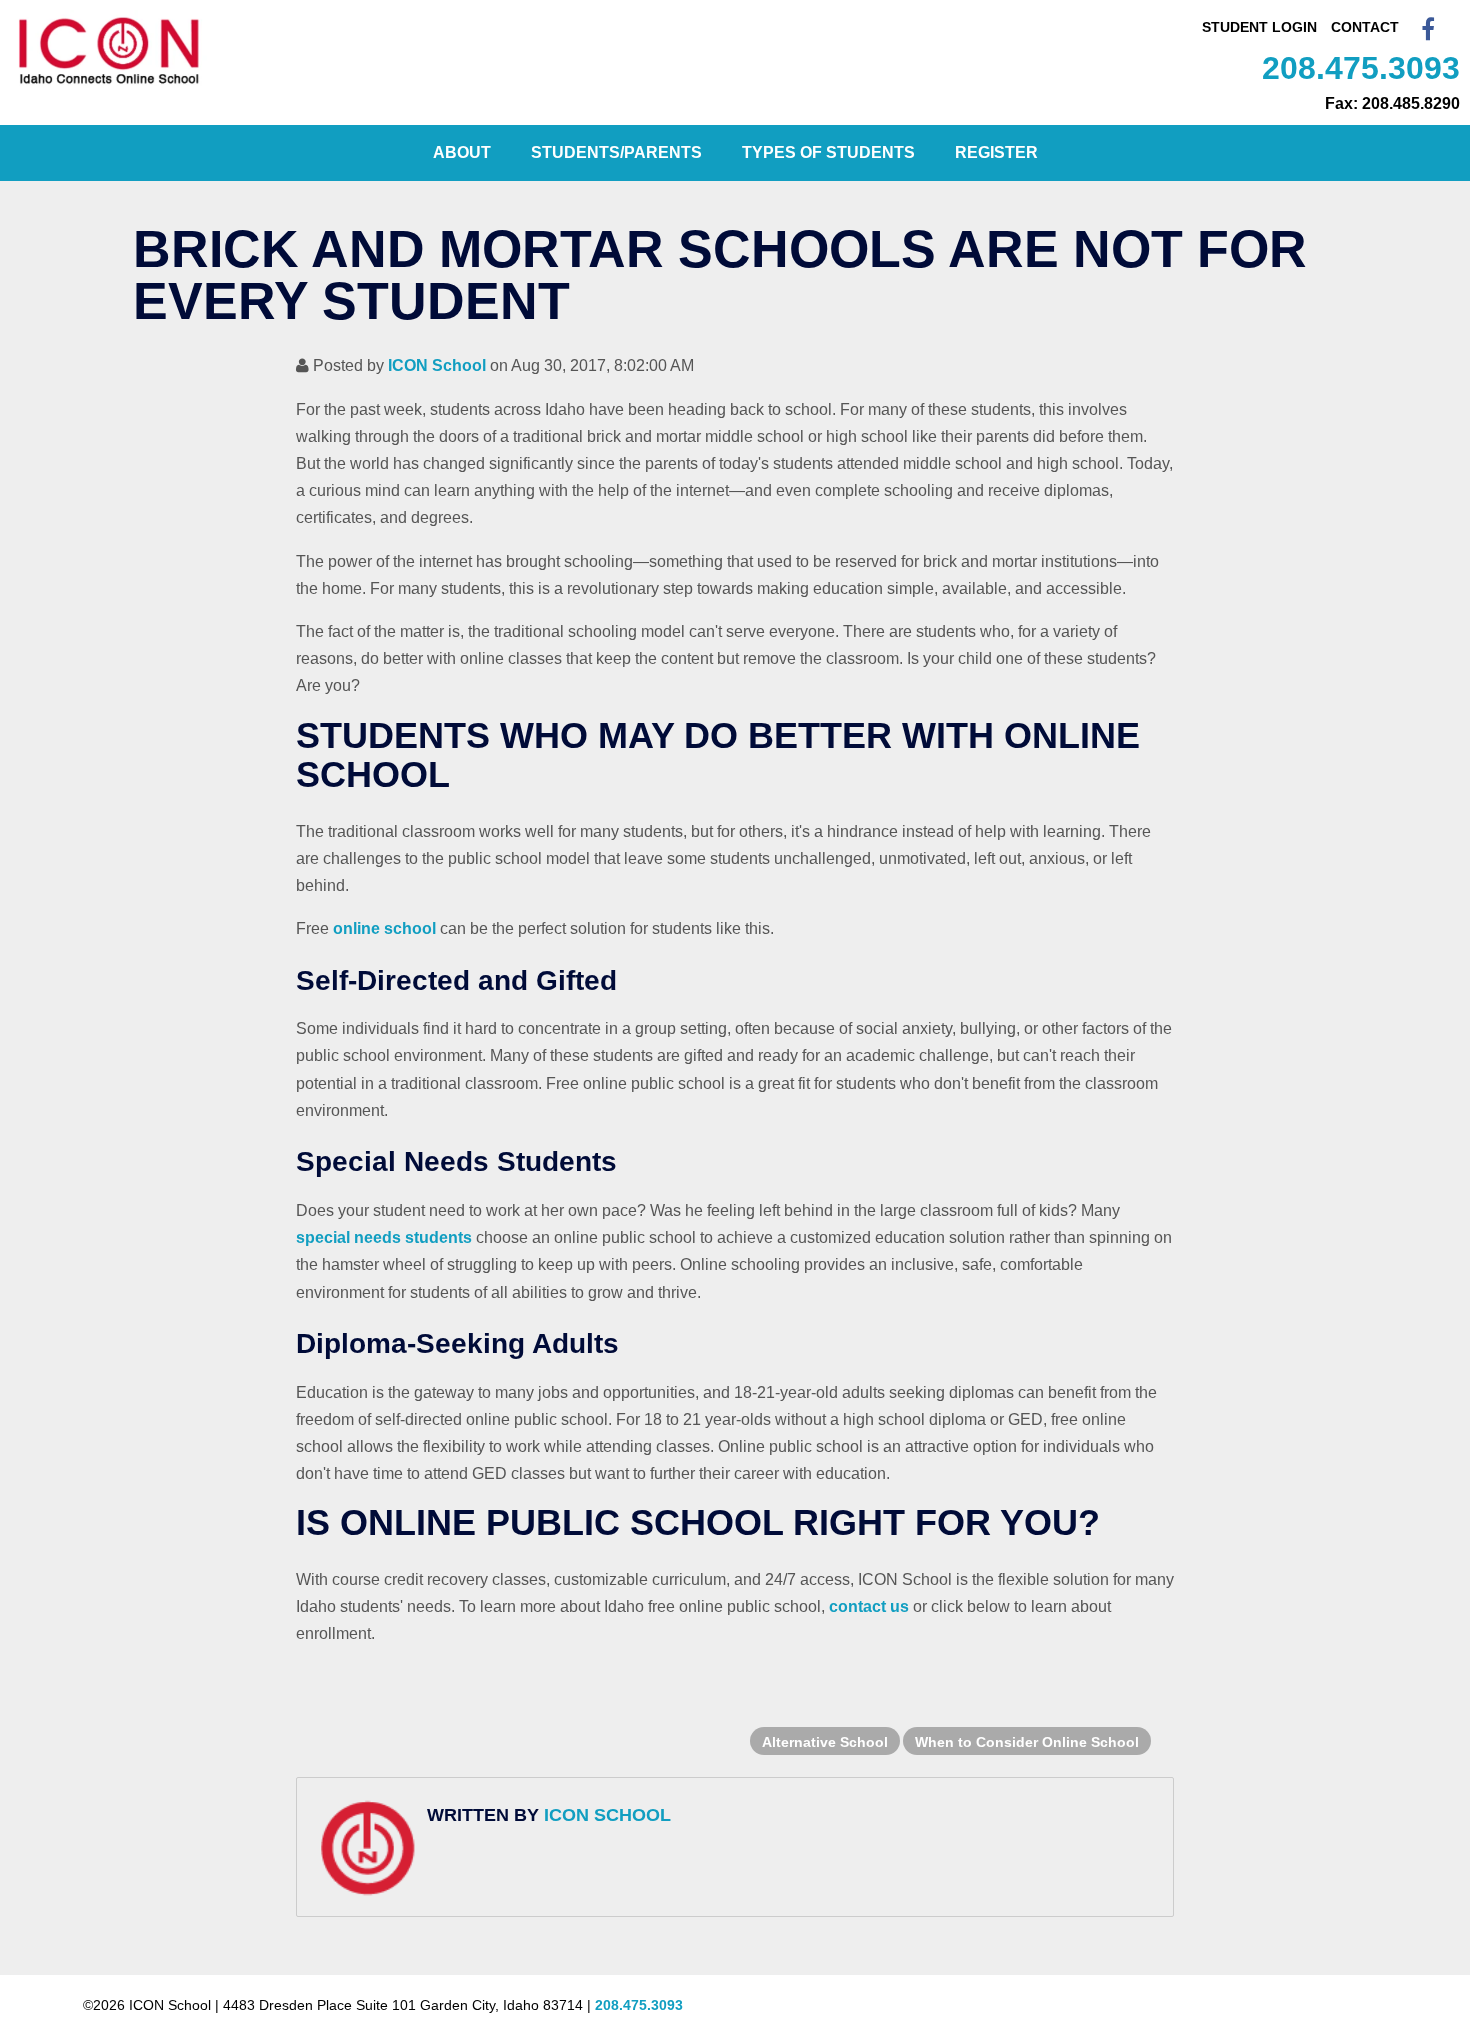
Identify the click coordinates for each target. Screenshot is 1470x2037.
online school (384, 928)
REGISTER (996, 152)
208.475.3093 (1361, 68)
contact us (869, 1606)
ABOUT (462, 152)
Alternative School (825, 1742)
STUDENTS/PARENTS (616, 152)
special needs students (384, 1237)
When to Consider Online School (1027, 1742)
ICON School (437, 365)
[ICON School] (110, 84)
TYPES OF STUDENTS (828, 152)
